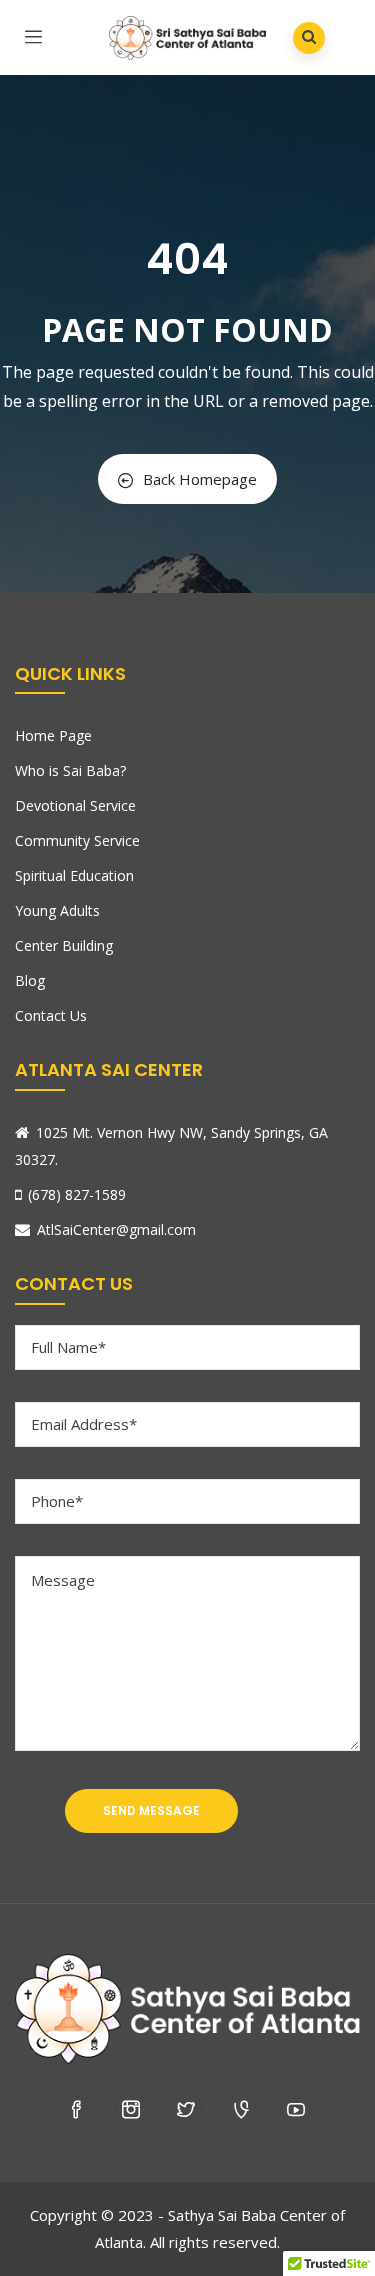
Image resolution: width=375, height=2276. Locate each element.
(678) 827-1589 (77, 1194)
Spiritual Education (74, 875)
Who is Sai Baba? (70, 770)
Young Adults (57, 910)
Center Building (64, 945)
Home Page (53, 735)
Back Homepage (200, 479)
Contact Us (51, 1015)
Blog (30, 980)
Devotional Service (75, 805)
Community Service (77, 840)
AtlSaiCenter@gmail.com (116, 1229)
